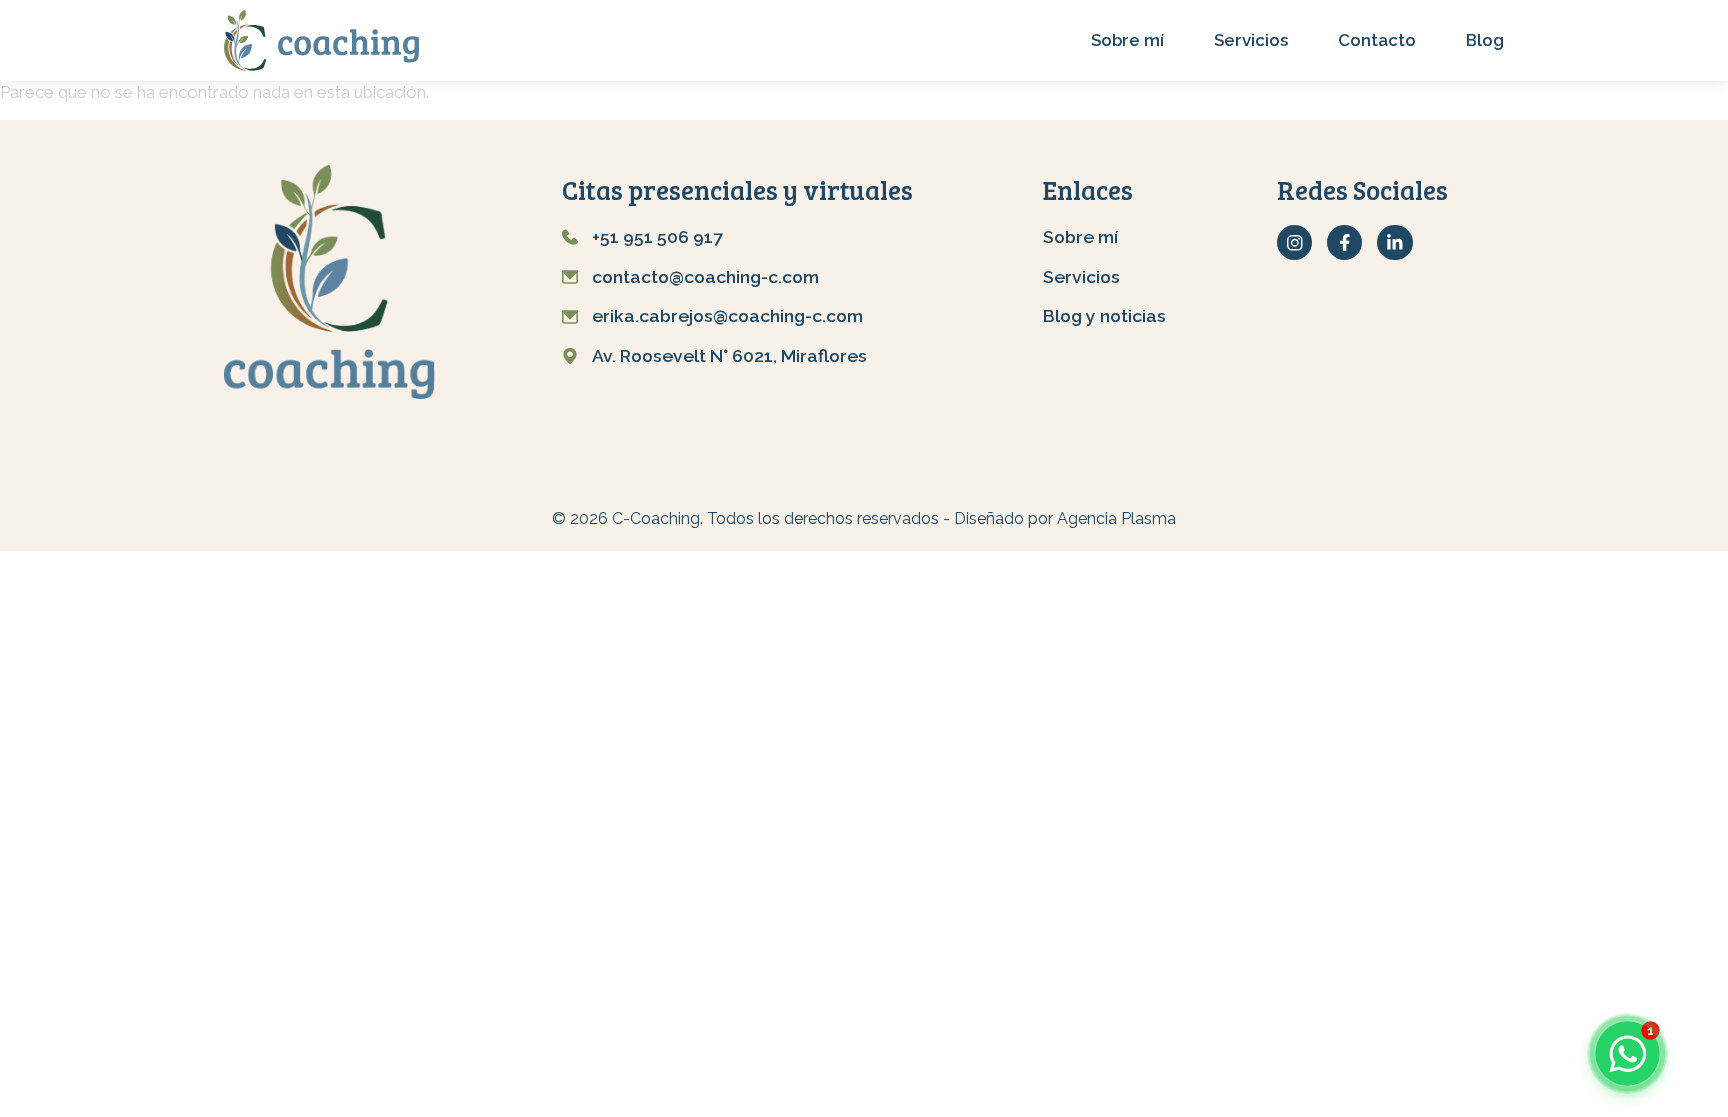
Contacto (1377, 40)
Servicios (1251, 40)
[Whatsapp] (1627, 1053)
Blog (1485, 40)
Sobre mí (1127, 40)
